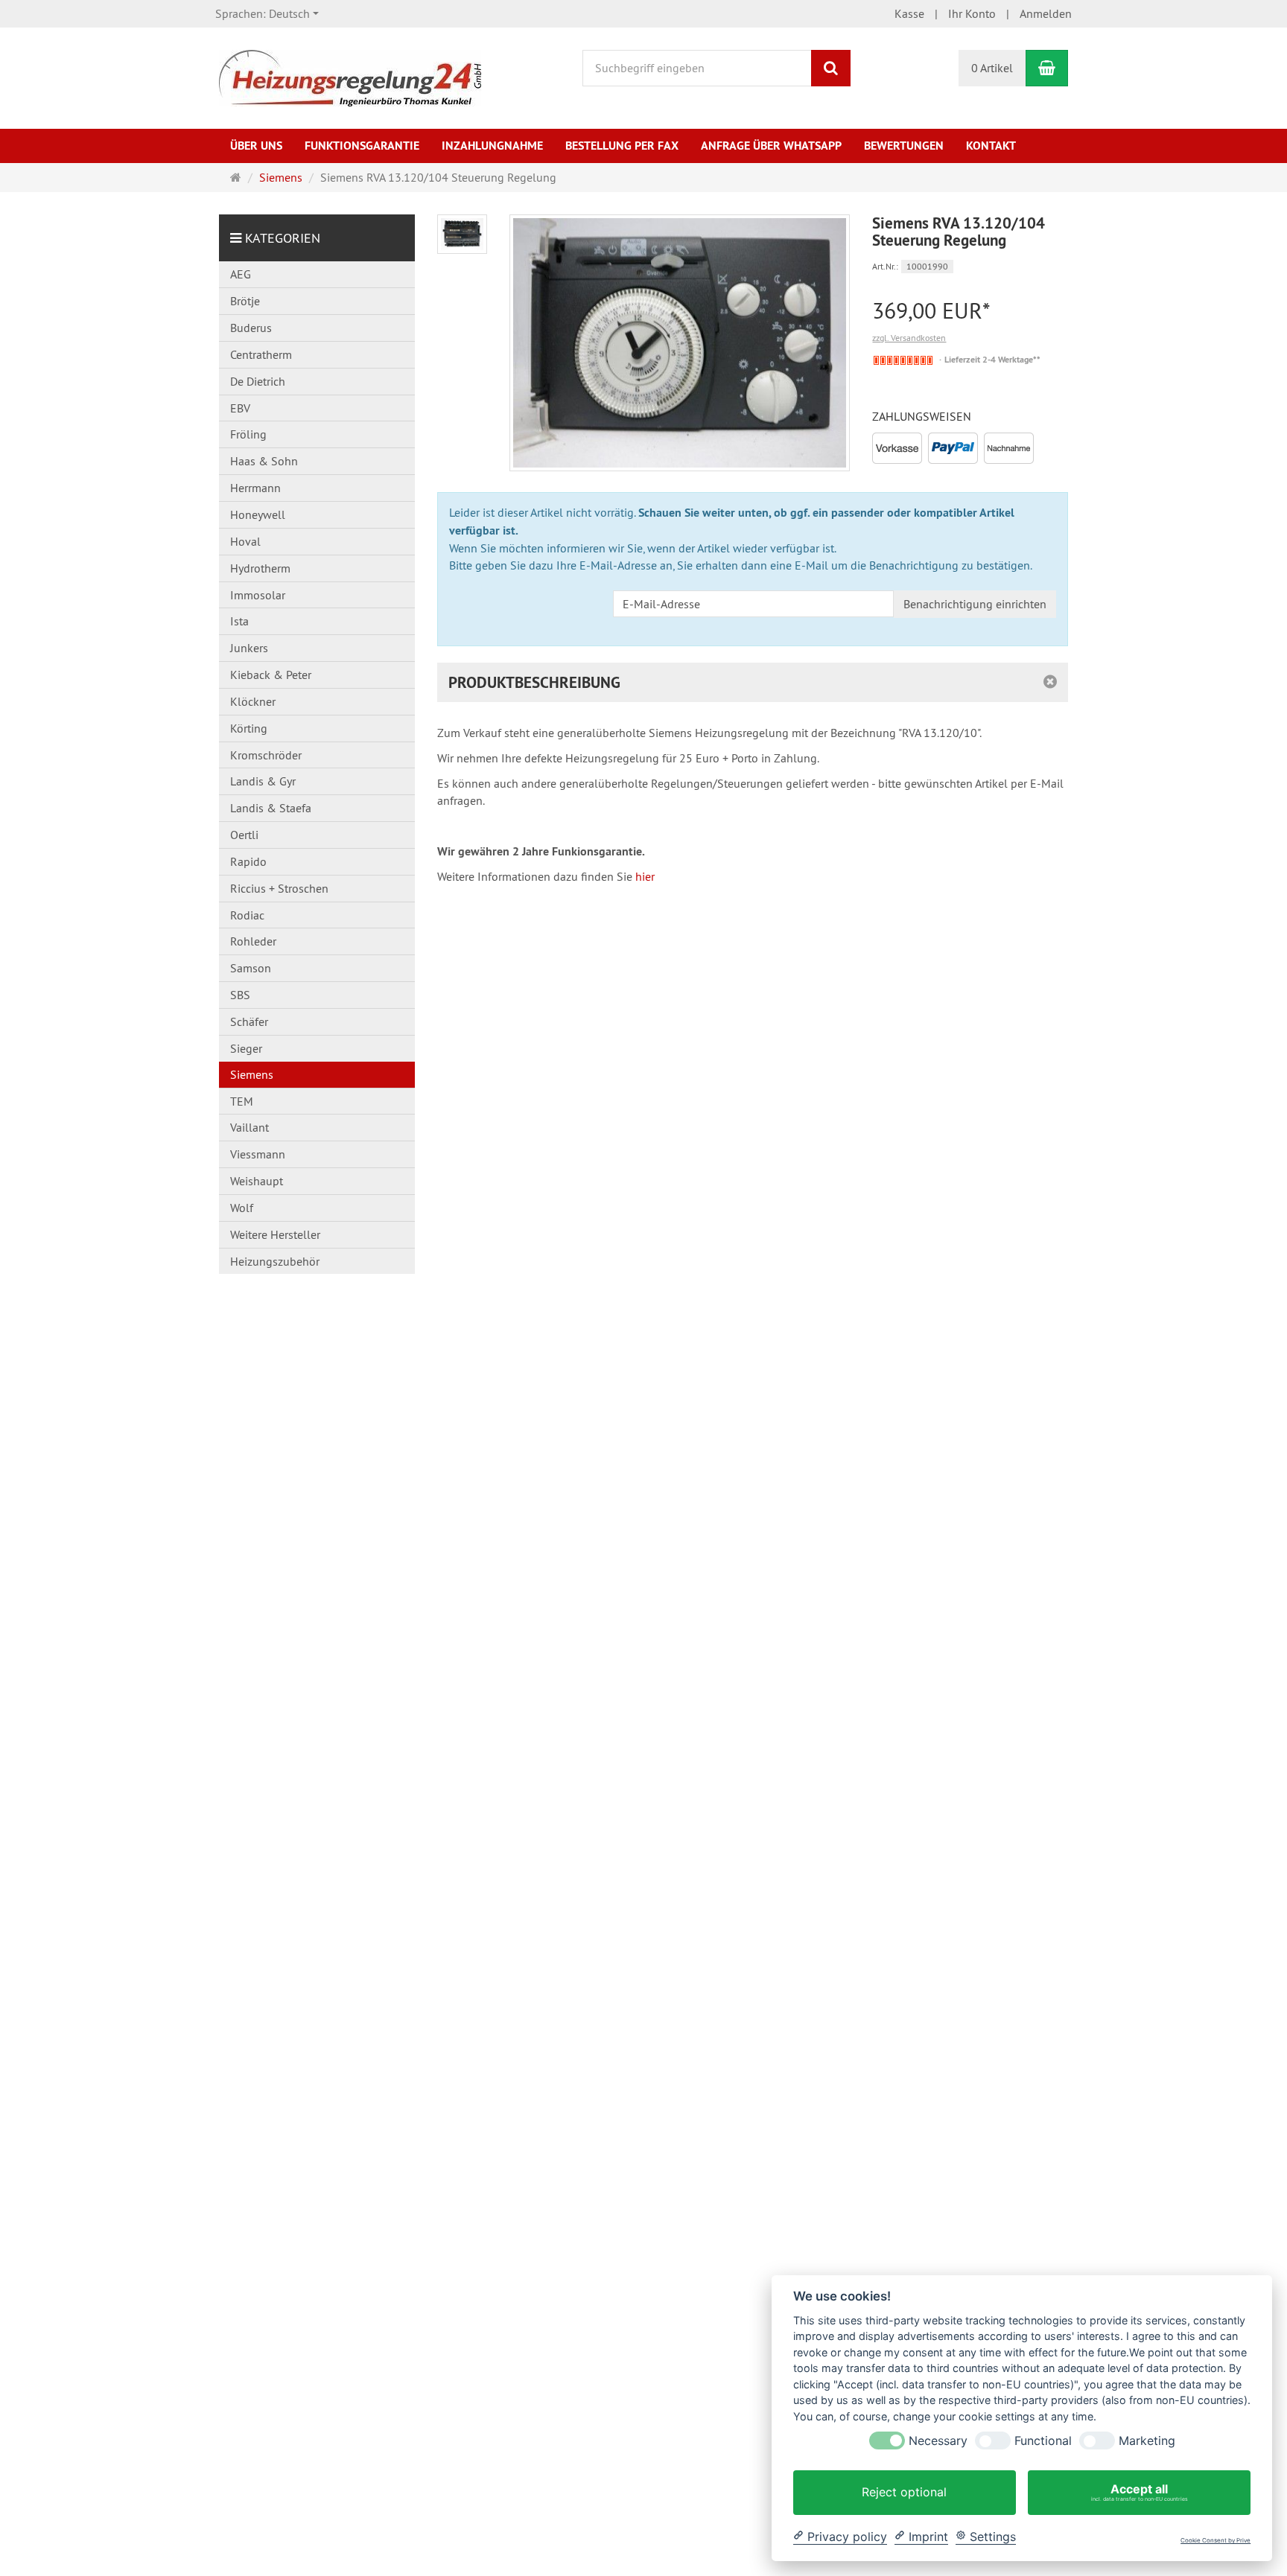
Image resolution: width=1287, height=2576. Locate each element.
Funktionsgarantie (362, 146)
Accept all (1140, 2492)
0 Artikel (992, 68)
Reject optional (904, 2492)
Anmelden (1046, 13)
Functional (1043, 2441)
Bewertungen (904, 146)
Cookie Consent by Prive (1215, 2541)
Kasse (909, 13)
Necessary (938, 2441)
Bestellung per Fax (622, 146)
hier (645, 876)
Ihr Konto (972, 13)
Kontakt (991, 146)
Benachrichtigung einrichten (975, 604)
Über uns (256, 146)
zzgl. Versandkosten (909, 338)
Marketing (1147, 2441)
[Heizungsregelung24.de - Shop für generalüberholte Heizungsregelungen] (350, 77)
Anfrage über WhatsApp (771, 146)
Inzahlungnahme (492, 146)
